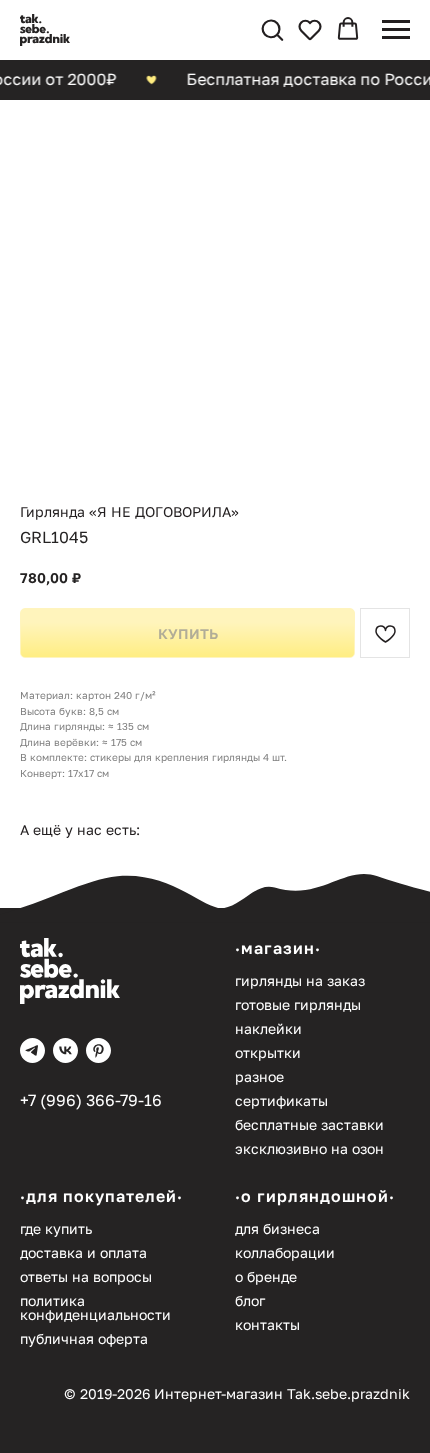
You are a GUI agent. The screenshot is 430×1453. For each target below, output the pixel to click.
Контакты (267, 1324)
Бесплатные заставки (309, 1124)
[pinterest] (98, 1050)
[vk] (65, 1050)
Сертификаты (281, 1100)
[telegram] (32, 1050)
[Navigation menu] (396, 30)
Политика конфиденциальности (95, 1307)
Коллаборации (285, 1252)
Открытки (268, 1052)
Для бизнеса (277, 1228)
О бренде (266, 1276)
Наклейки (268, 1028)
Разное (259, 1076)
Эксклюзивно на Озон (309, 1148)
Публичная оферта (84, 1338)
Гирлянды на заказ (300, 980)
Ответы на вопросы (86, 1276)
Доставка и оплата (83, 1252)
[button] (272, 29)
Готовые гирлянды (298, 1004)
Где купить (56, 1228)
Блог (250, 1300)
